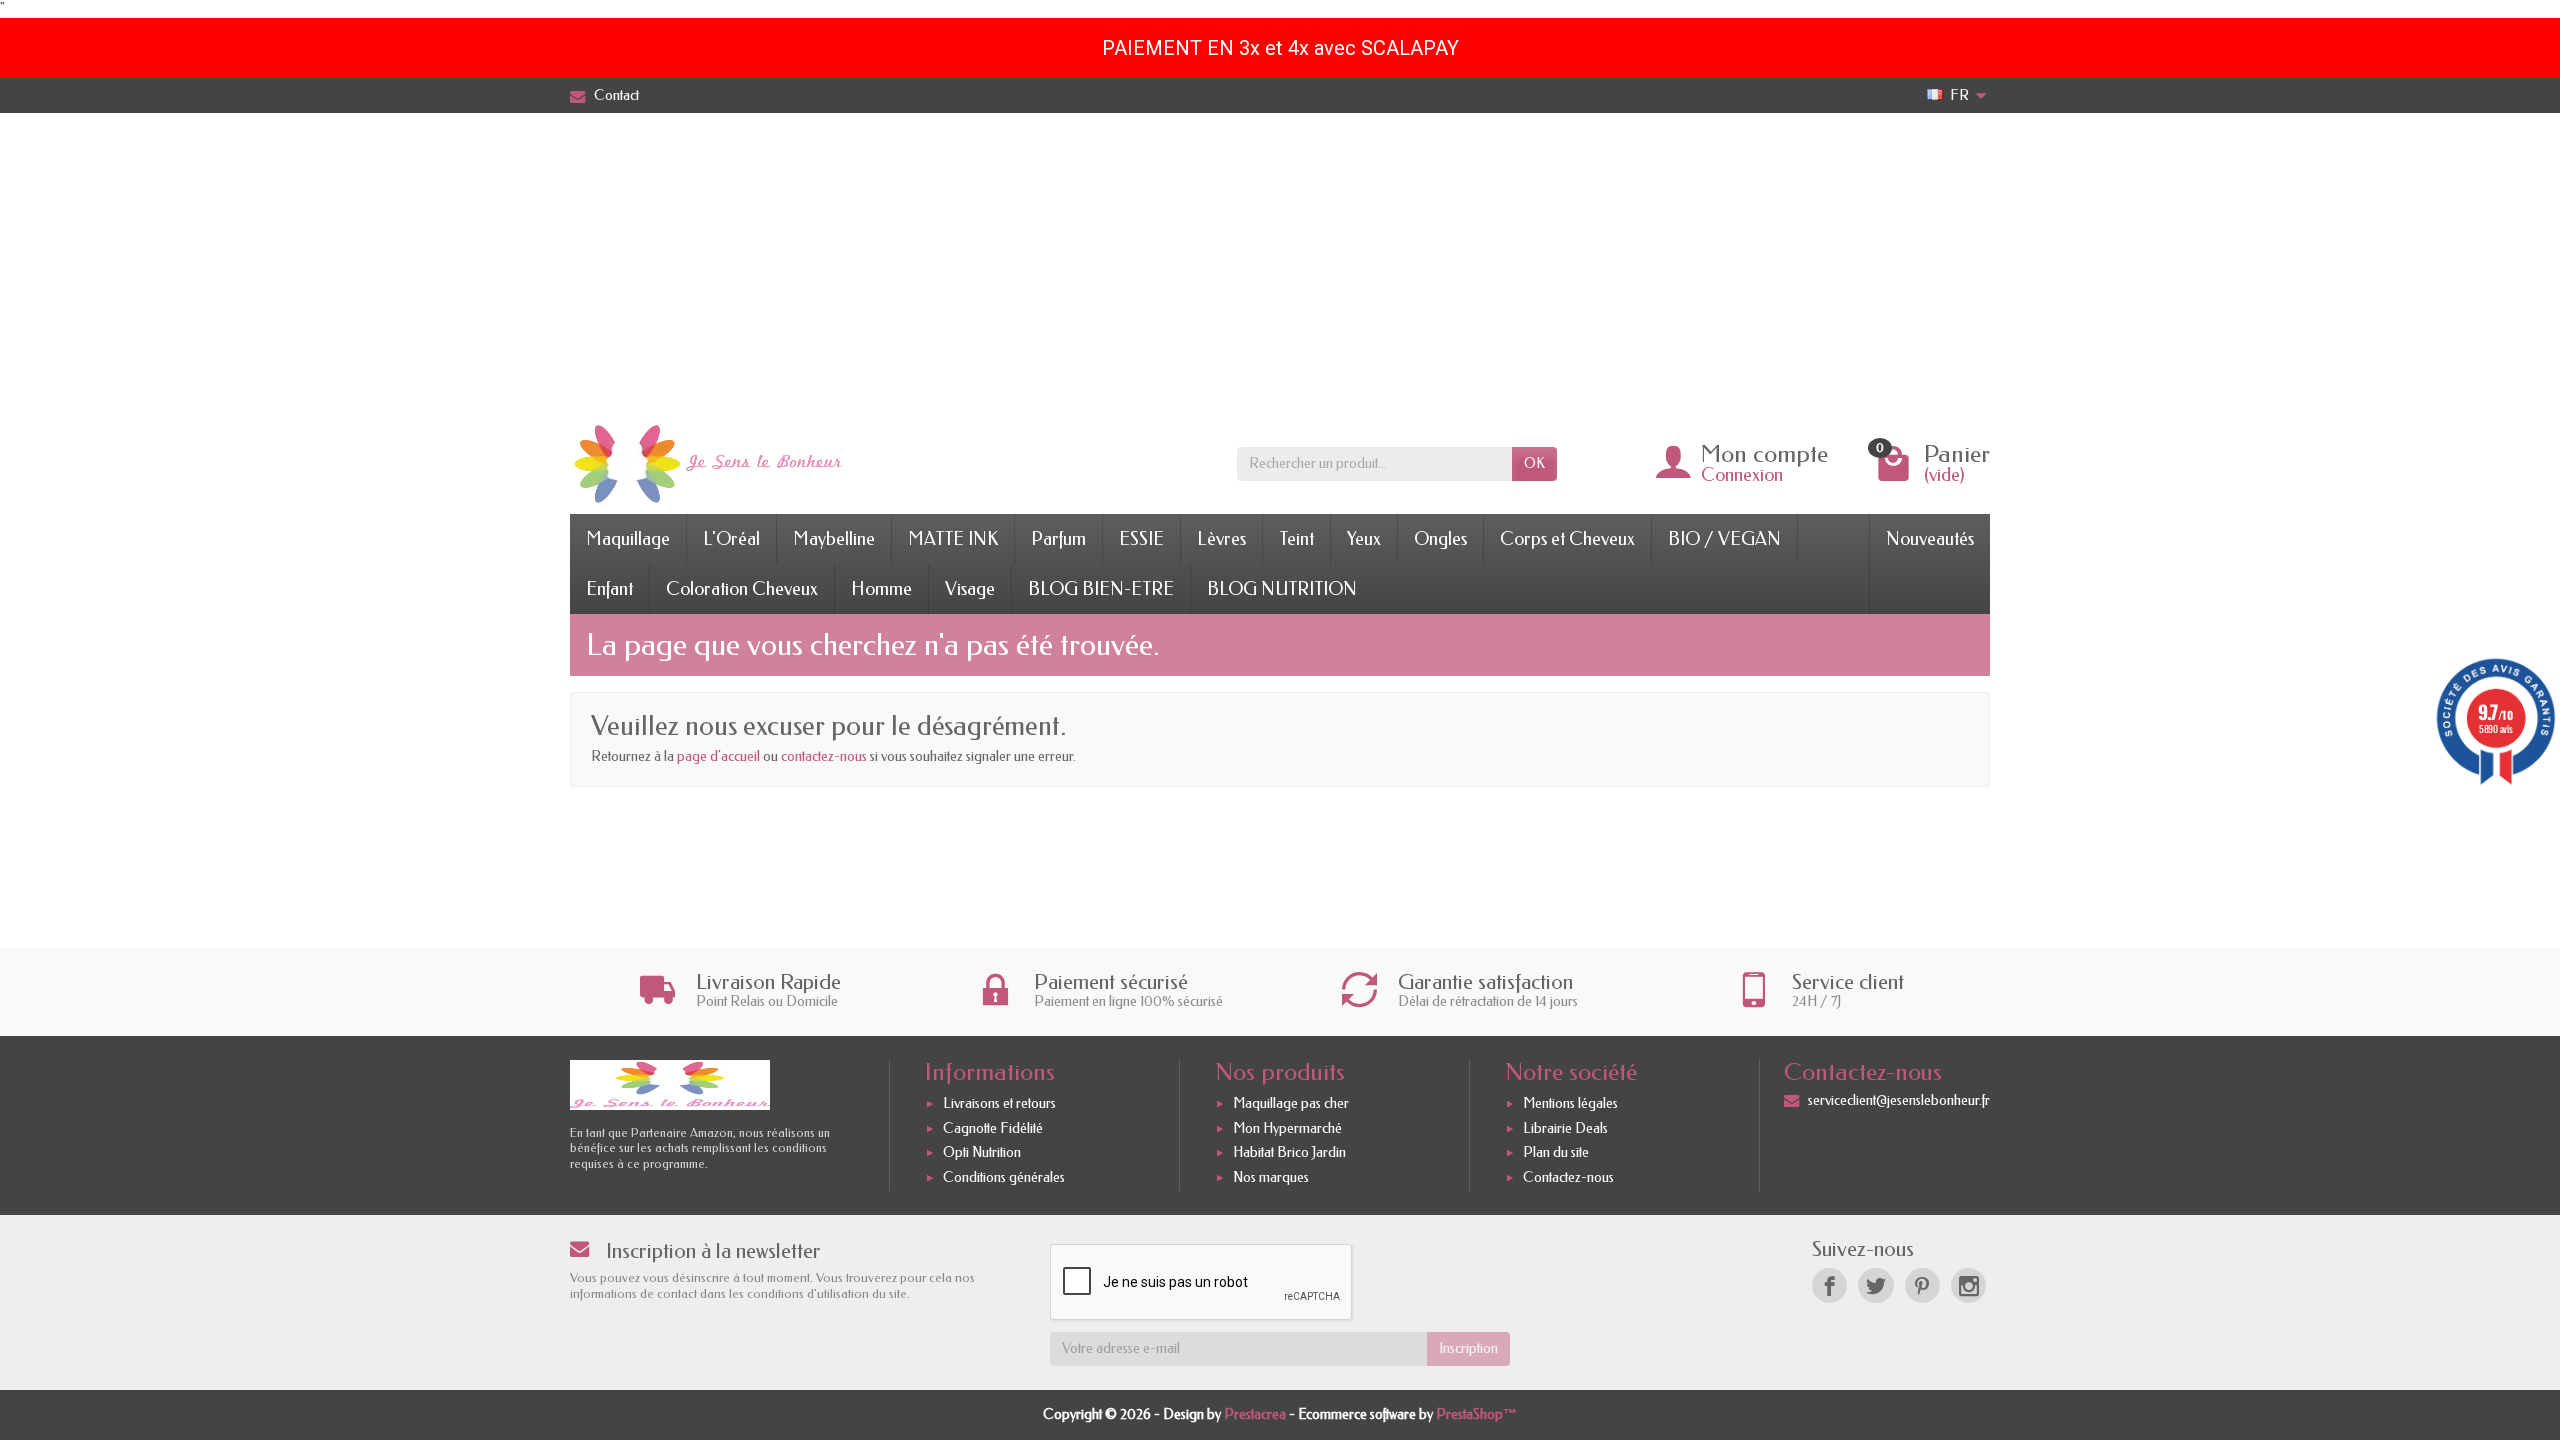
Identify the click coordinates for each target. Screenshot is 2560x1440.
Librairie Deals (1565, 1128)
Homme (881, 589)
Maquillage (628, 539)
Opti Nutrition (982, 1152)
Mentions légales (1570, 1103)
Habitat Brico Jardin (1289, 1152)
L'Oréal (731, 539)
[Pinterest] (1922, 1285)
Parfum (1058, 539)
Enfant (609, 589)
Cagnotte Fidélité (993, 1128)
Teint (1296, 539)
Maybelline (834, 539)
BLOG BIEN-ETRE (1101, 589)
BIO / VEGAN (1724, 539)
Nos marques (1271, 1177)
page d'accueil (718, 756)
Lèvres (1221, 539)
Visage (970, 589)
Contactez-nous (1568, 1177)
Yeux (1364, 539)
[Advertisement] (1280, 263)
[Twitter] (1875, 1285)
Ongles (1440, 539)
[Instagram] (1968, 1285)
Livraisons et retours (999, 1103)
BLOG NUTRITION (1282, 589)
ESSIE (1141, 539)
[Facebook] (1829, 1285)
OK (1534, 463)
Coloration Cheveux (742, 589)
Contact (616, 95)
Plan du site (1556, 1152)
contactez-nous (824, 756)
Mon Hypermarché (1287, 1128)
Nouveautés (1930, 539)
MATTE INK (953, 539)
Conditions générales (1004, 1177)
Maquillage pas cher (1291, 1103)
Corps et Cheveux (1567, 539)
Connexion (1742, 475)
